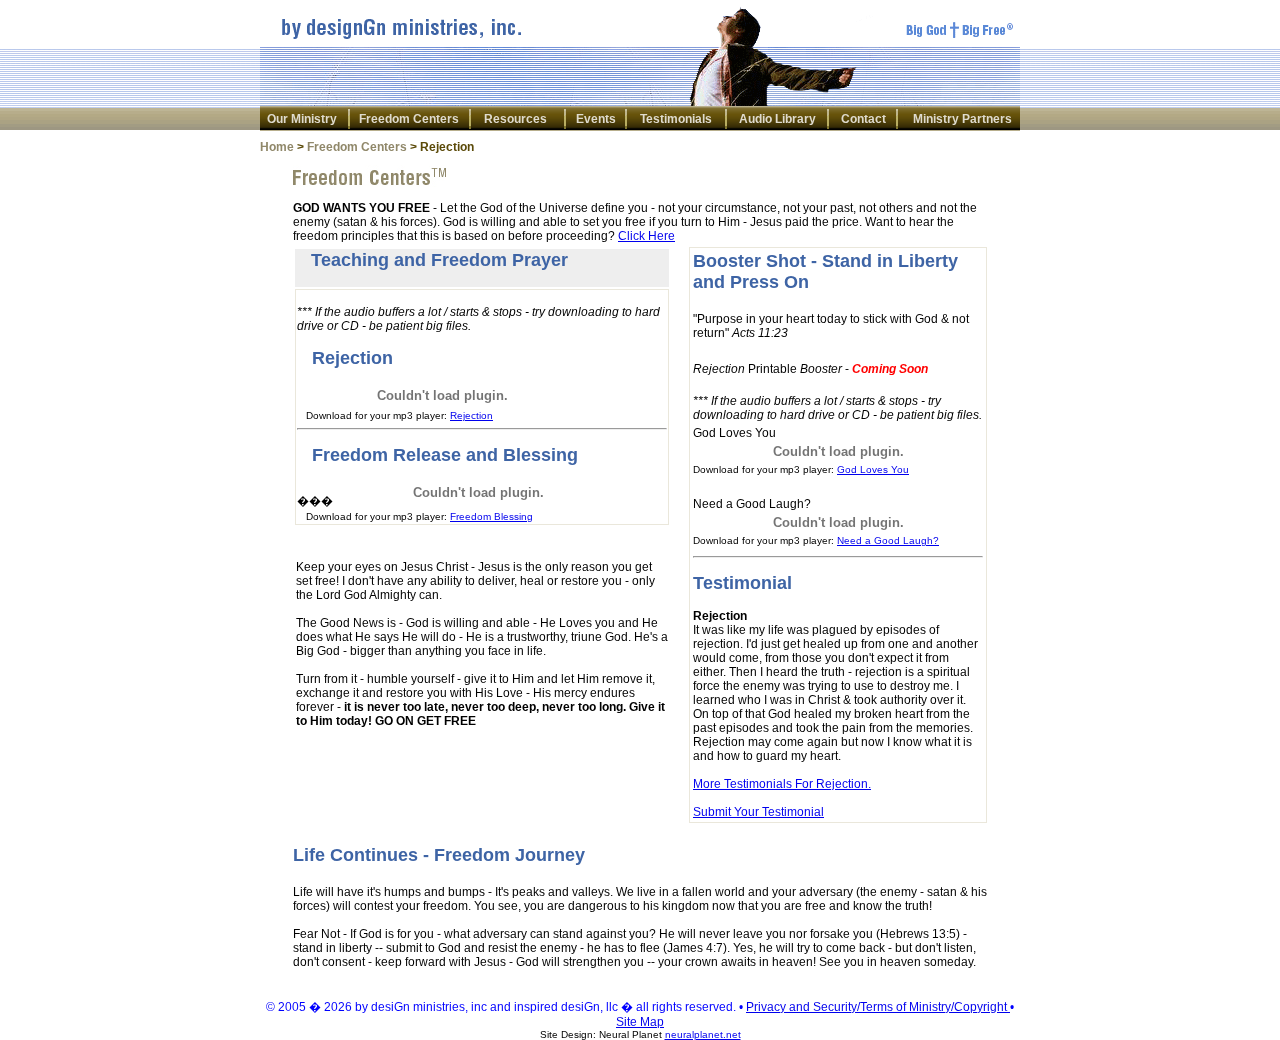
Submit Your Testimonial (758, 812)
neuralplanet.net (703, 1034)
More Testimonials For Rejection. (782, 784)
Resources (515, 119)
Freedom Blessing (491, 516)
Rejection (471, 415)
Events (596, 119)
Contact (863, 119)
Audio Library (777, 119)
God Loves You (873, 469)
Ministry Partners (962, 119)
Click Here (646, 236)
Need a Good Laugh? (888, 540)
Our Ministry (302, 119)
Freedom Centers (409, 119)
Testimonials (676, 119)
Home (277, 147)
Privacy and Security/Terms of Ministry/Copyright (878, 1007)
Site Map (640, 1022)
